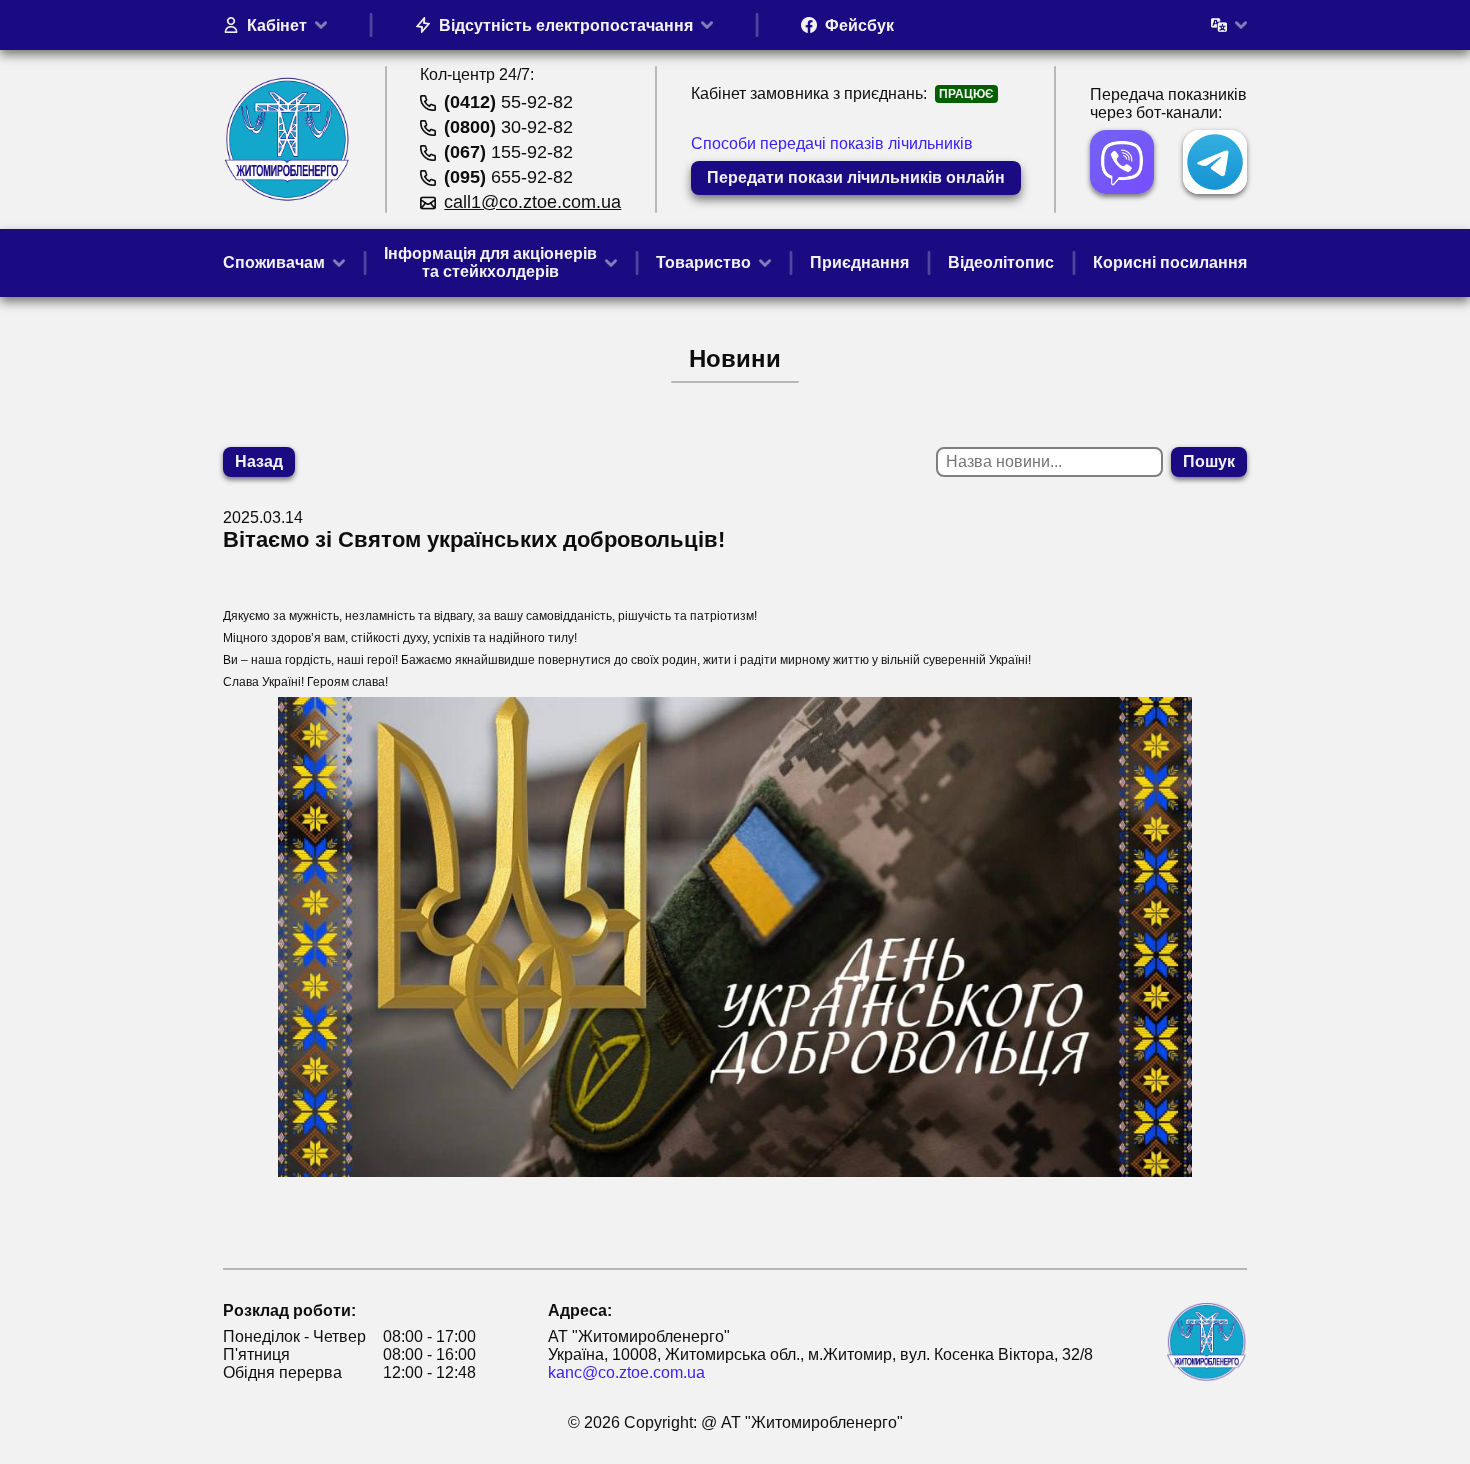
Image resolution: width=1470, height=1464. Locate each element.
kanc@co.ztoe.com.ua (626, 1372)
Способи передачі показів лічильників (832, 143)
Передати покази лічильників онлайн (856, 177)
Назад (259, 461)
